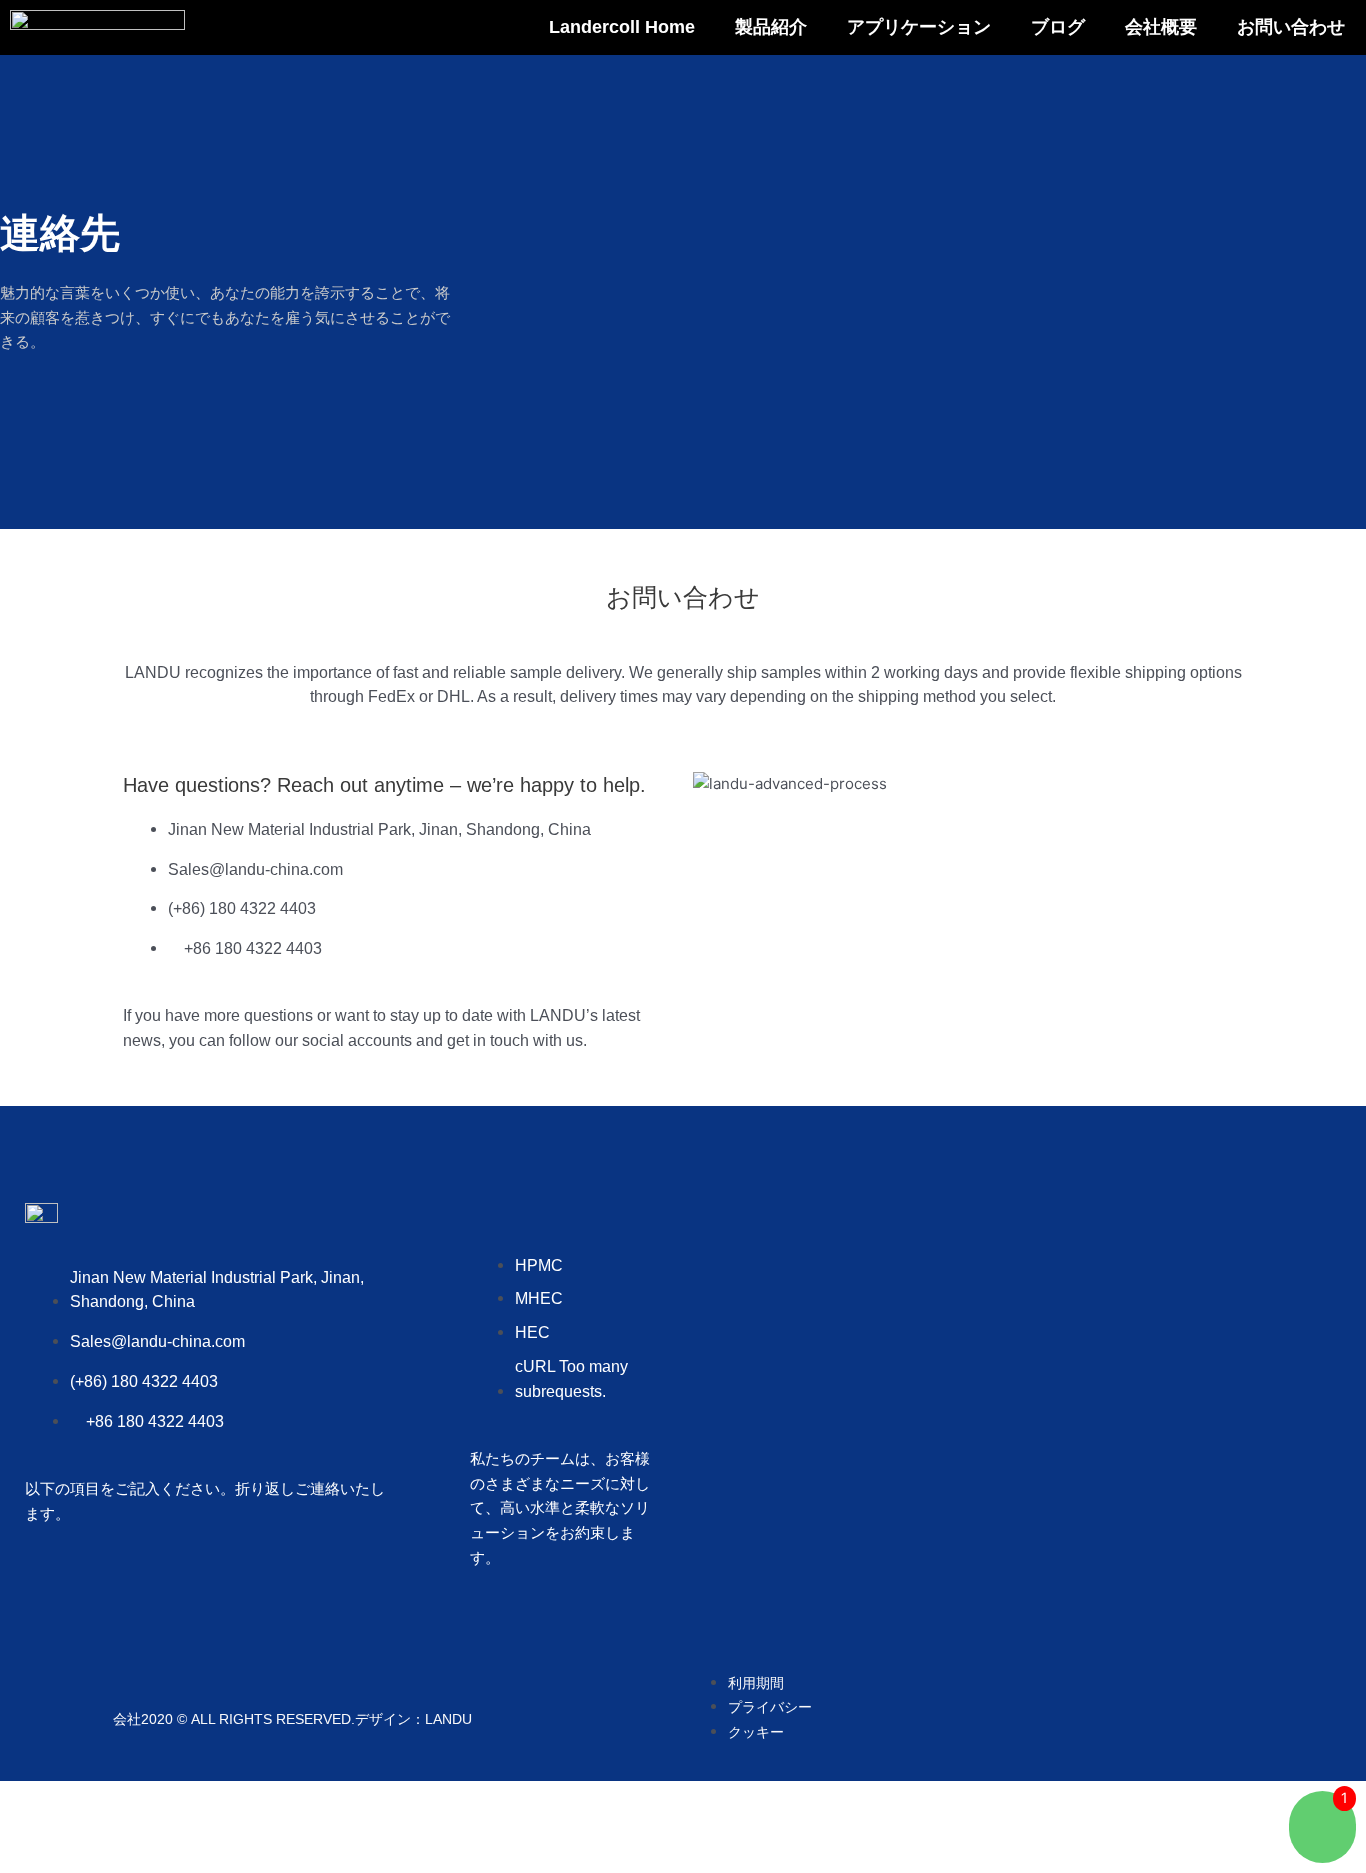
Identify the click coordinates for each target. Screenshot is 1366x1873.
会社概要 (1161, 27)
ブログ (1058, 27)
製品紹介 (771, 27)
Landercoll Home (622, 27)
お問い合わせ (1291, 27)
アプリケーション (919, 27)
